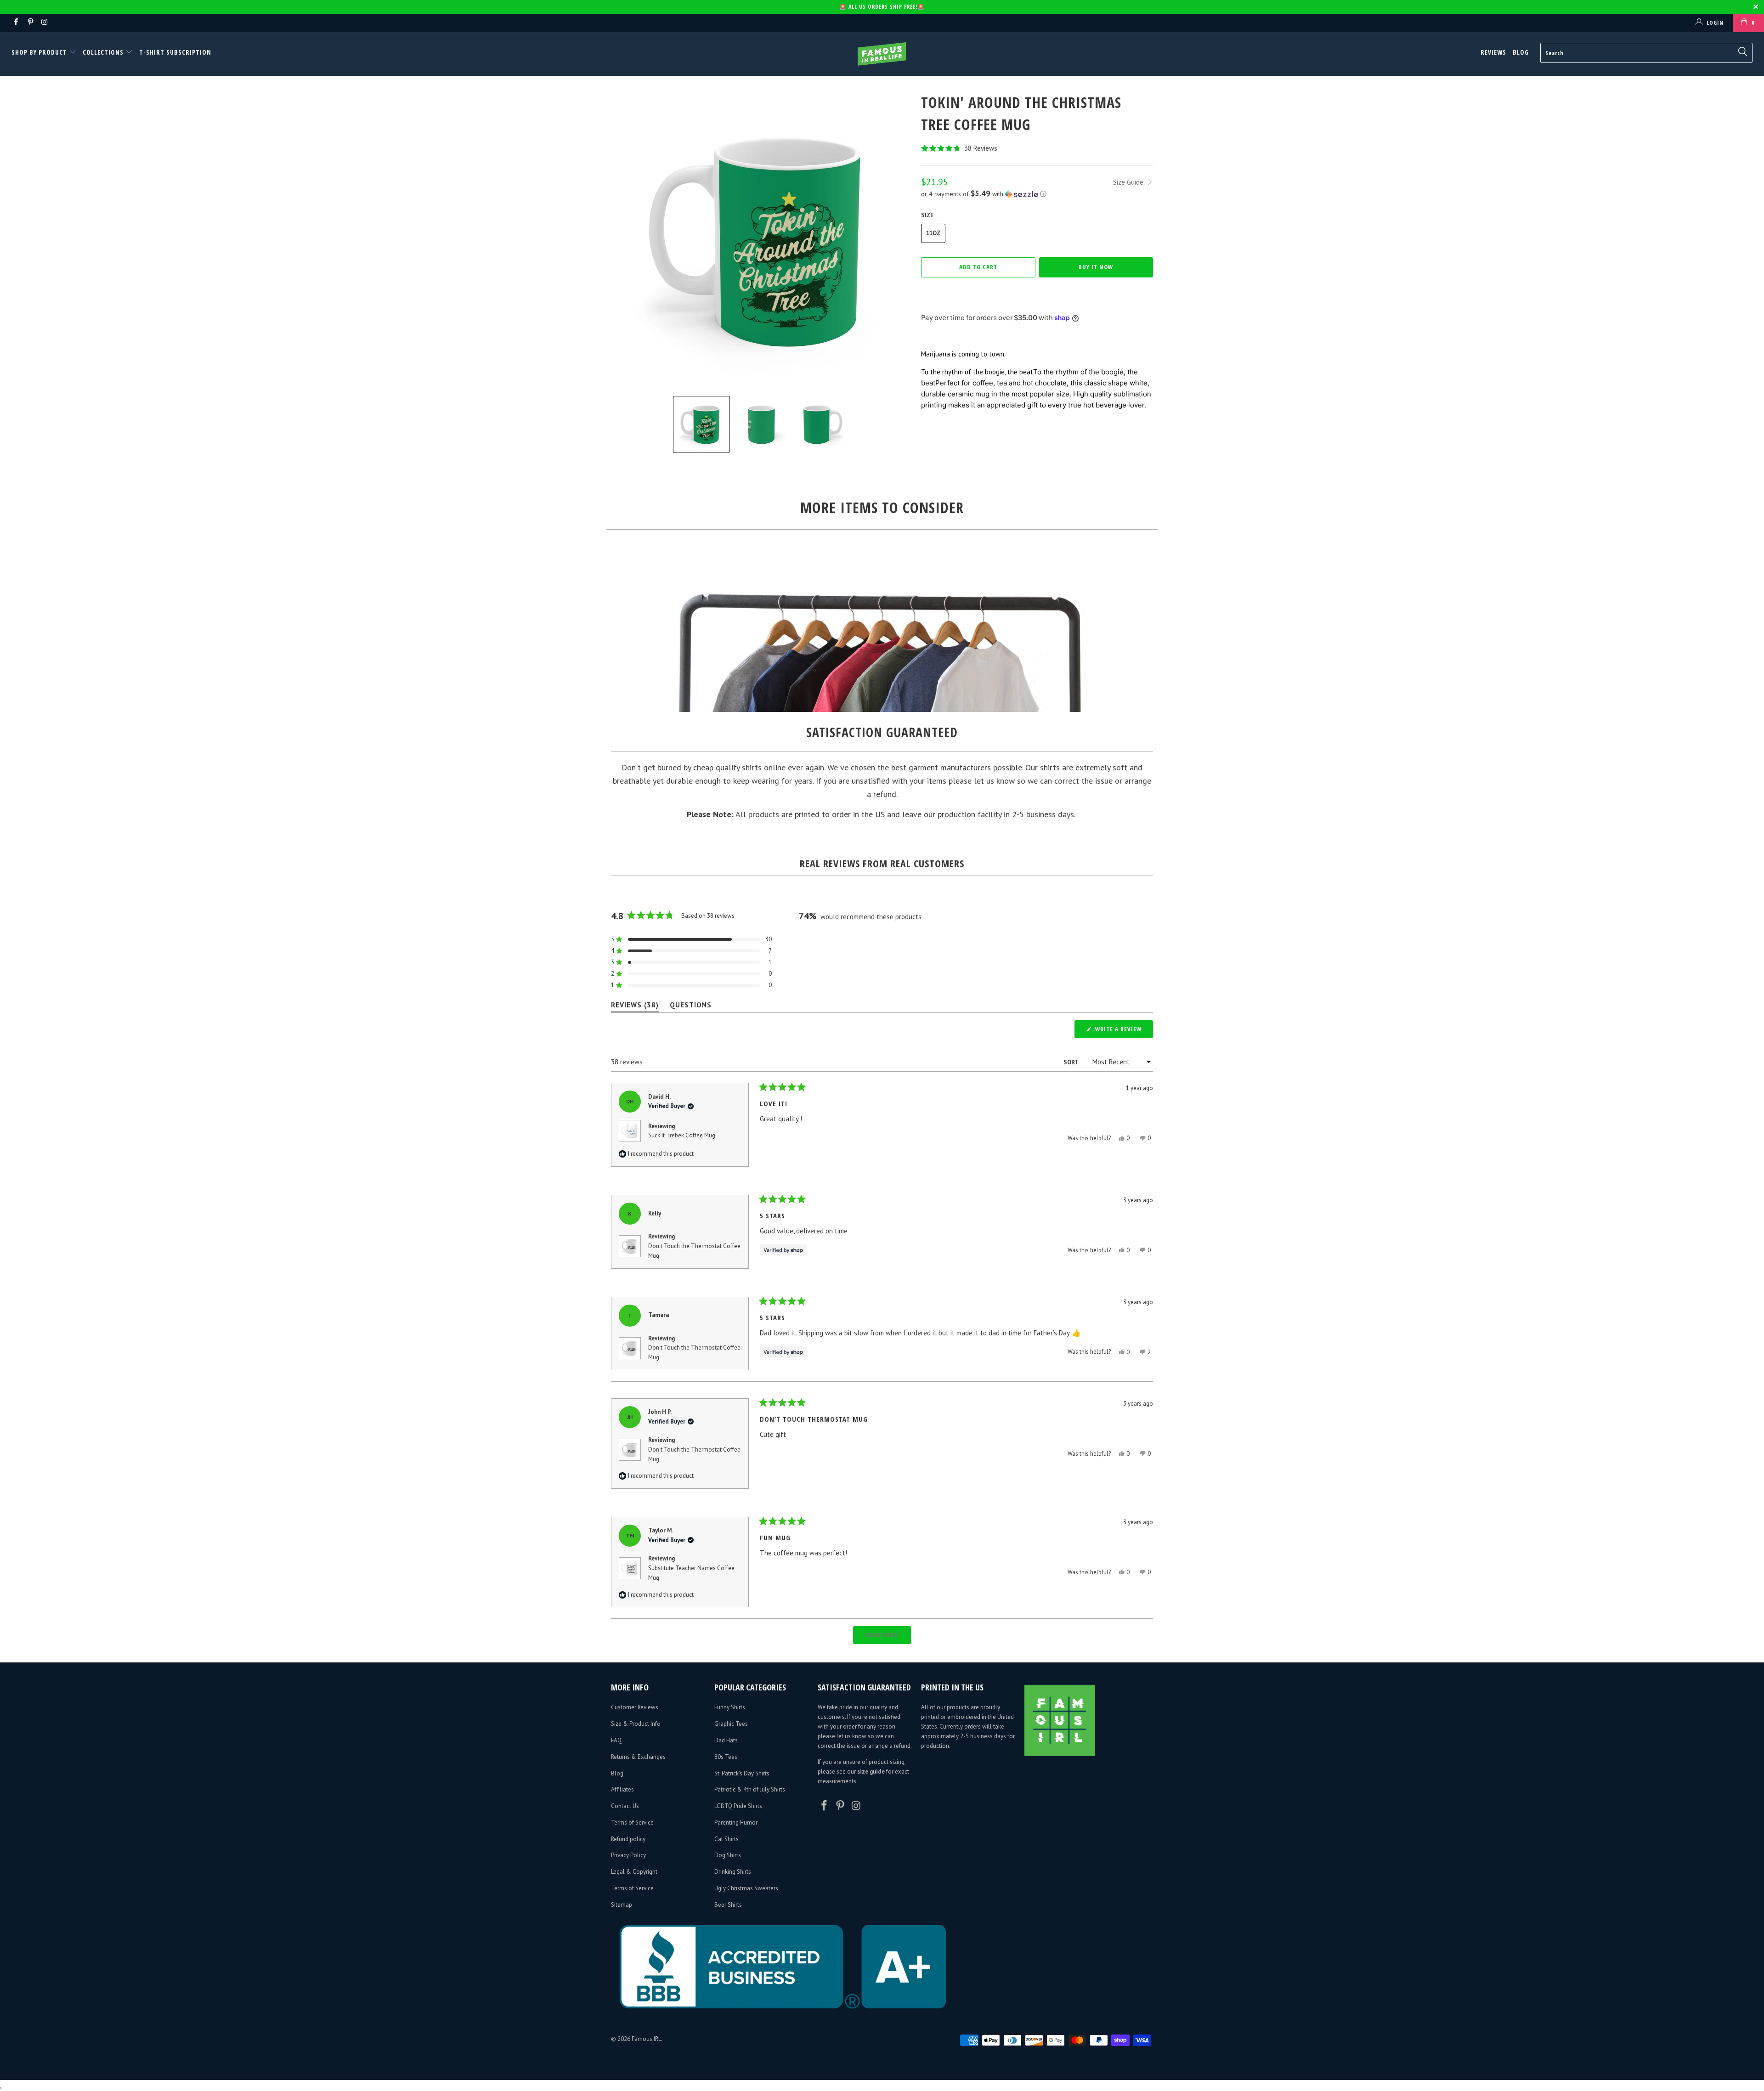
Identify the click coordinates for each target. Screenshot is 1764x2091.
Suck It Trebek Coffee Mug (682, 1135)
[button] (1037, 148)
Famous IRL (646, 2039)
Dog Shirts (728, 1855)
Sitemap (622, 1905)
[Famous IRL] (882, 54)
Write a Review (1123, 1031)
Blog (1521, 52)
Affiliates (622, 1789)
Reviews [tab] (635, 1007)
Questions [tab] (691, 1007)
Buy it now (1096, 267)
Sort (1071, 1062)
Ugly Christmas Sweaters (746, 1888)
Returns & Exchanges (638, 1757)
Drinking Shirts (733, 1872)
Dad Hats (726, 1740)
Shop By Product (40, 52)
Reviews (1493, 52)
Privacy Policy (628, 1855)
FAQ (616, 1740)
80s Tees (726, 1757)
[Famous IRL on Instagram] (44, 23)
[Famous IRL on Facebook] (15, 23)
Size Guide (1129, 182)
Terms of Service (632, 1823)
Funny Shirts (730, 1707)
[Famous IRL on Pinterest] (30, 23)
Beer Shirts (728, 1905)
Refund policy (628, 1839)
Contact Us (625, 1806)
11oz (933, 233)
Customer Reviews (635, 1707)
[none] (701, 424)
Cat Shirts (727, 1839)
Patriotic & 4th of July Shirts (750, 1789)
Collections (103, 52)
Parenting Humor (736, 1823)
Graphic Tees (731, 1724)
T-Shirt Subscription (175, 52)
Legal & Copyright (634, 1872)
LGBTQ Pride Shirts (738, 1806)
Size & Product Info (636, 1724)
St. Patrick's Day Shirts (742, 1773)
